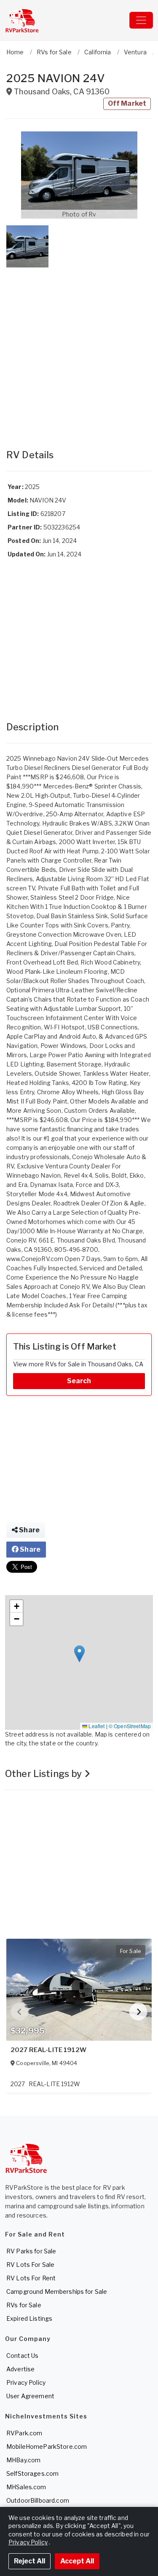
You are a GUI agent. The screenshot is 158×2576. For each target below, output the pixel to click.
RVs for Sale (24, 2305)
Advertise (20, 2369)
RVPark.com (24, 2433)
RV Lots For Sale (30, 2265)
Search (79, 1381)
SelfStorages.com (32, 2473)
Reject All (29, 2561)
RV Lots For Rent (31, 2278)
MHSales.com (26, 2487)
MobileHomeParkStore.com (47, 2446)
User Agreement (30, 2396)
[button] (79, 175)
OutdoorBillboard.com (38, 2500)
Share (29, 1530)
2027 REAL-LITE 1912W (48, 2050)
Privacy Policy (26, 2382)
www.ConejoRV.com (35, 1259)
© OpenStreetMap (130, 1726)
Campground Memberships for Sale (57, 2291)
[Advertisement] (79, 350)
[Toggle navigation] (141, 20)
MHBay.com (23, 2460)
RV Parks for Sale (31, 2251)
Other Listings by (45, 1774)
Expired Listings (29, 2318)
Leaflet (96, 1726)
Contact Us (22, 2356)
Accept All (77, 2561)
